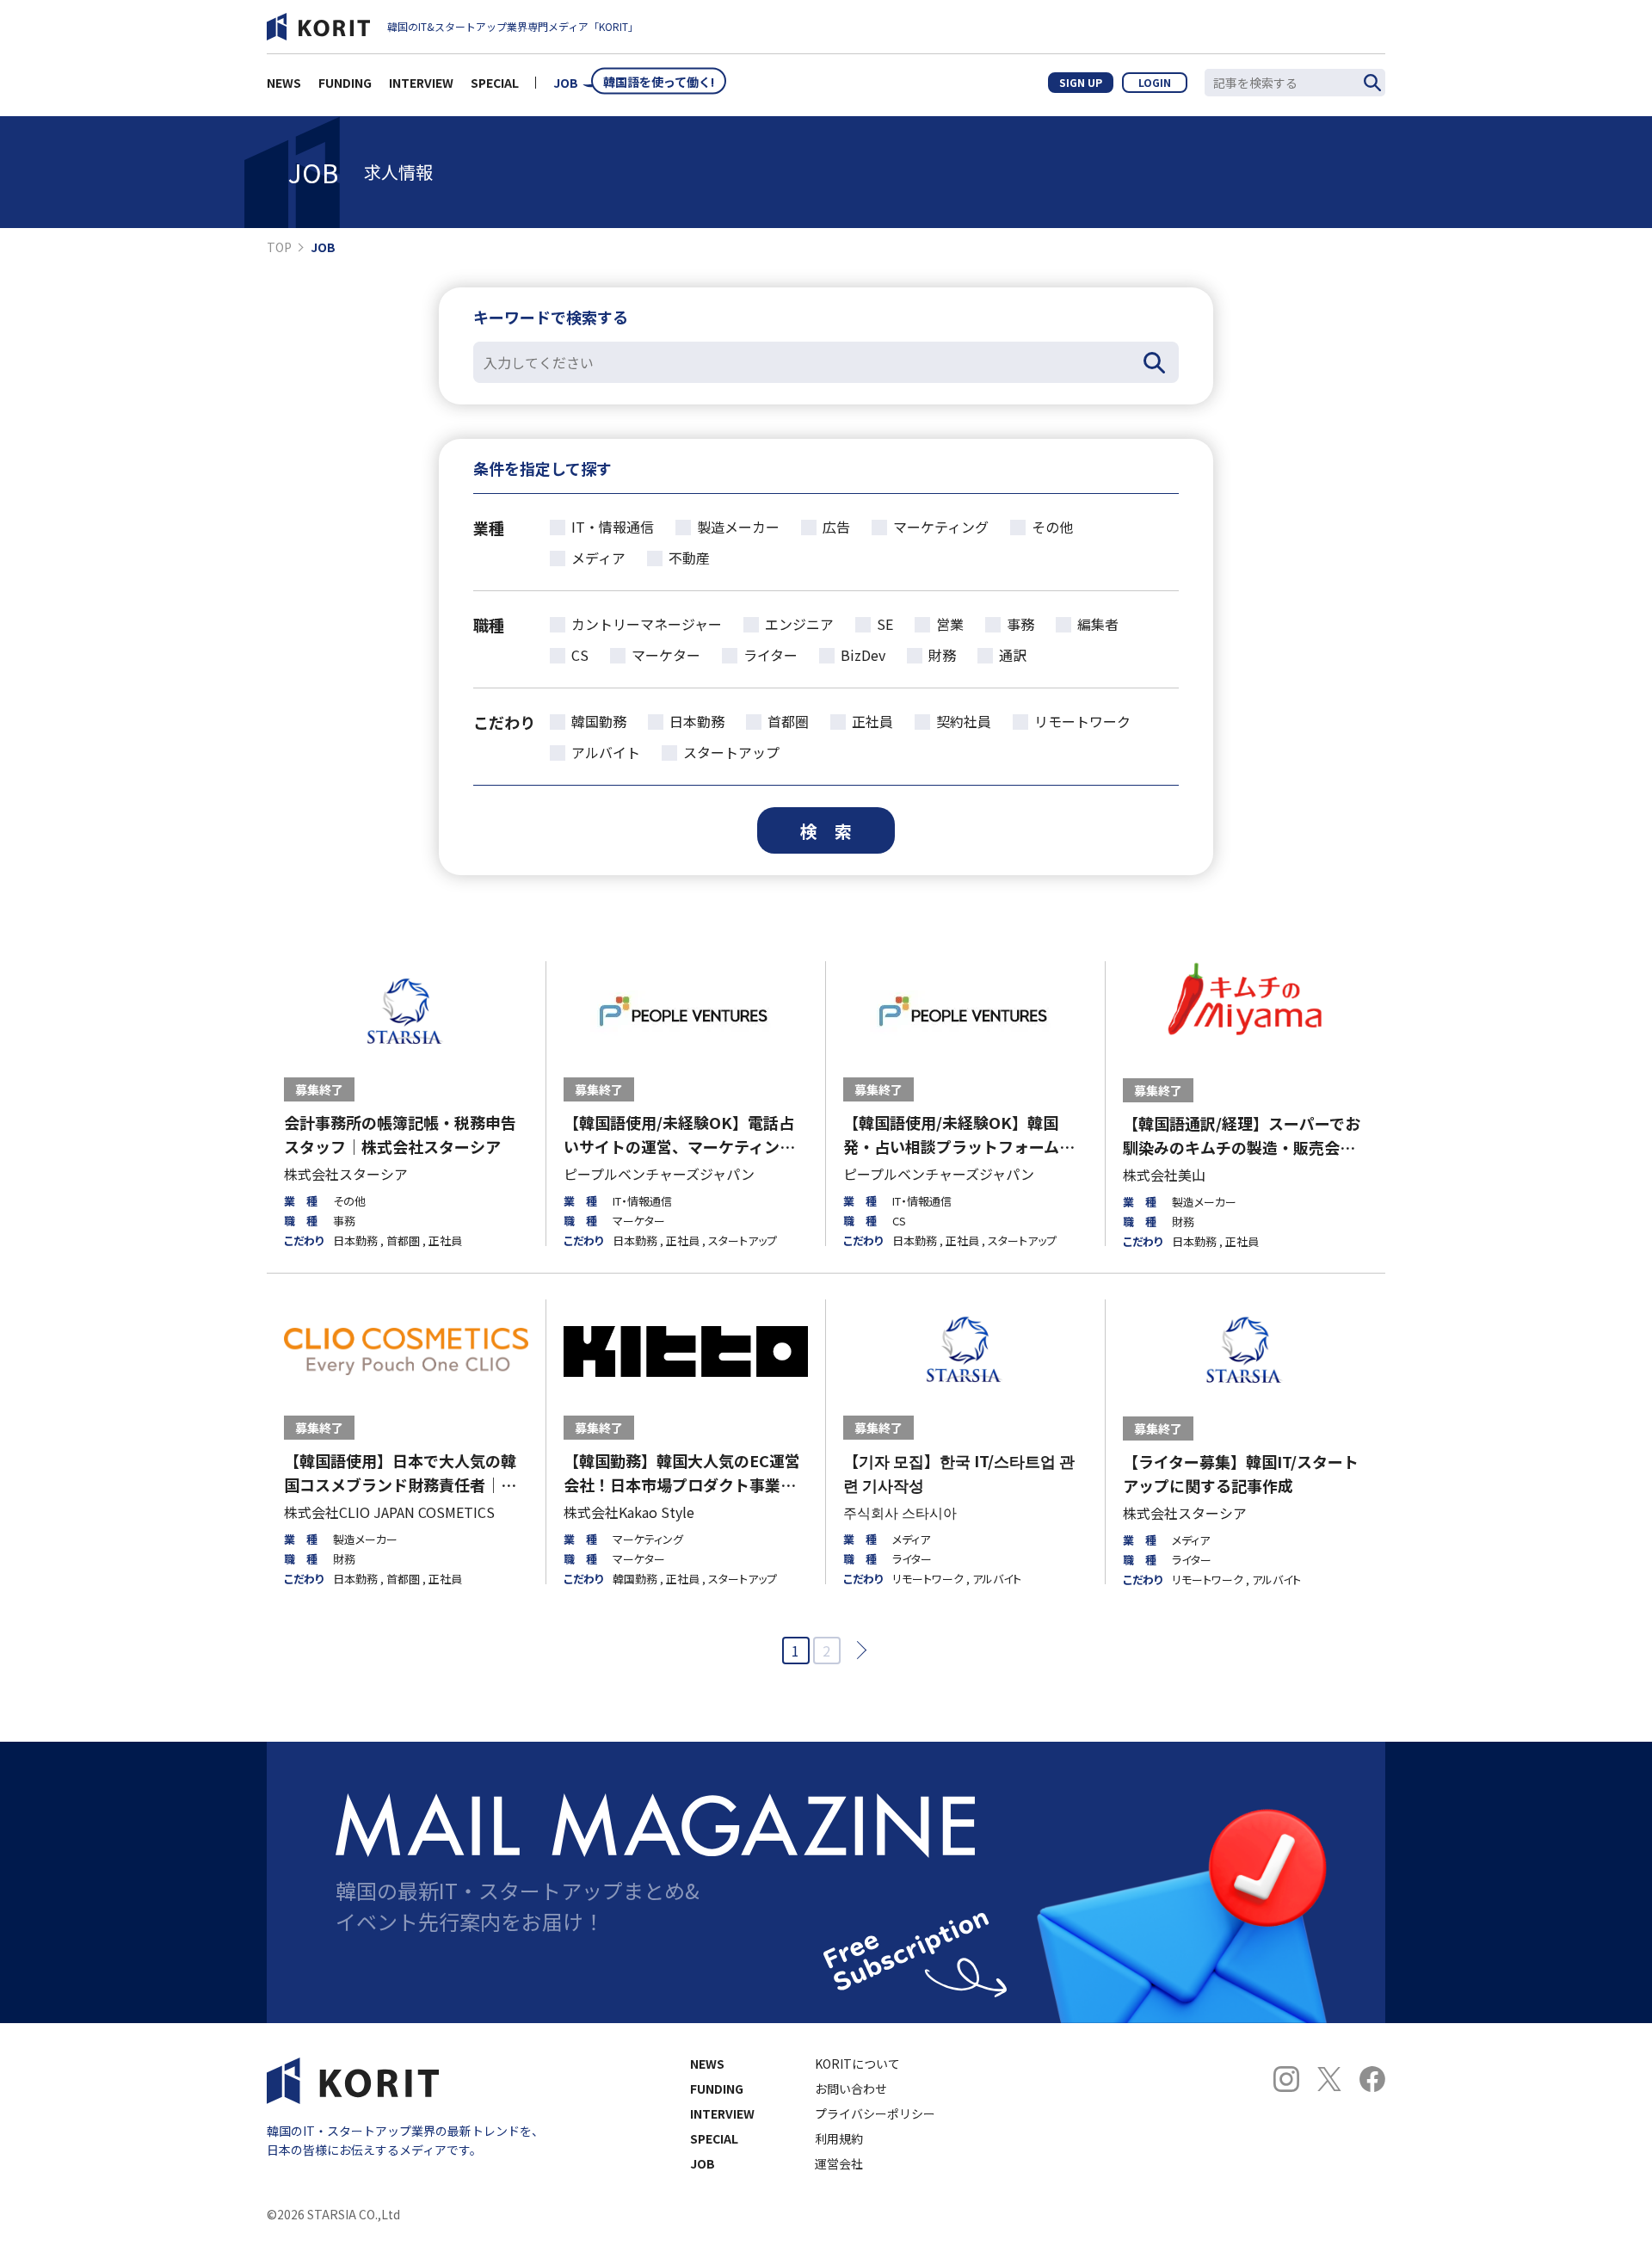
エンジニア (799, 624)
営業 (950, 624)
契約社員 (964, 721)
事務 (1020, 624)
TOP (279, 247)
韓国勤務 (599, 721)
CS (580, 655)
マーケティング (941, 527)
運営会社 (839, 2163)
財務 (942, 655)
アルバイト (606, 752)
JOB (566, 83)
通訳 (1013, 655)
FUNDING (345, 83)
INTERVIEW (421, 83)
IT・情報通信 (613, 527)
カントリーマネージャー (647, 624)
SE (885, 624)
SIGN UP (1081, 82)
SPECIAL (495, 83)
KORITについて (857, 2064)
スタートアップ (731, 752)
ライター (771, 655)
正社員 (872, 721)
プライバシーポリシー (875, 2113)
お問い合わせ (851, 2089)
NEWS (284, 83)
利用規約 (839, 2138)
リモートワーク (1082, 721)
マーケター (666, 655)
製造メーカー (738, 527)
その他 (1052, 527)
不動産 (689, 558)
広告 (836, 527)
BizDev (863, 655)
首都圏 (788, 721)
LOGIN (1155, 82)
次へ (857, 1650)
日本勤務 (697, 721)
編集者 (1098, 624)
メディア (598, 558)
